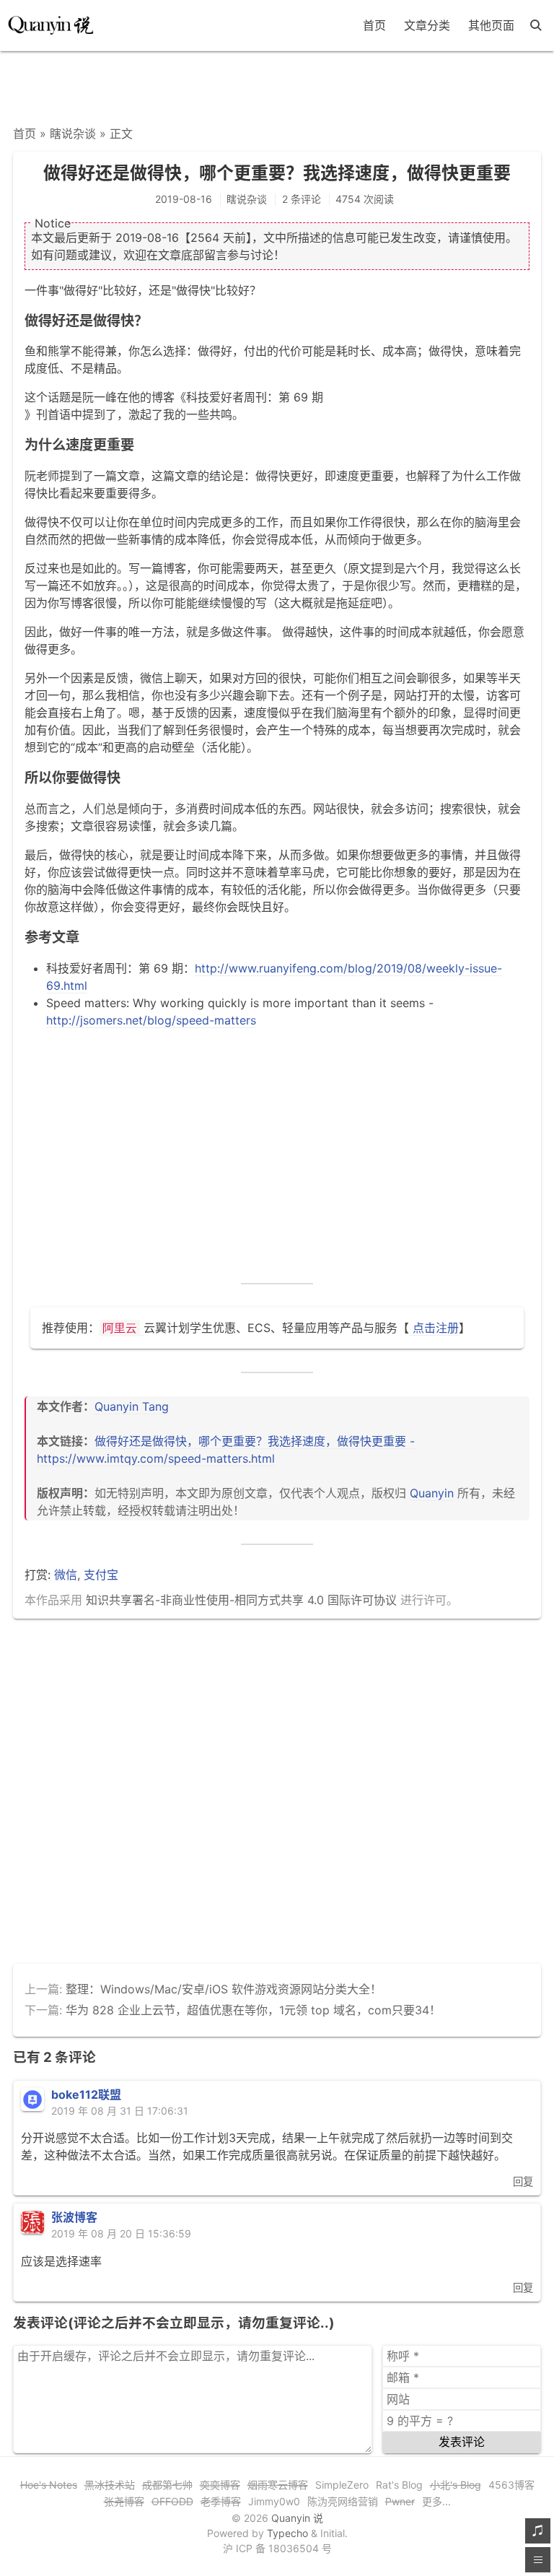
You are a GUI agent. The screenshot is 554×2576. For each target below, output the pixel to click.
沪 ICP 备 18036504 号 (277, 2548)
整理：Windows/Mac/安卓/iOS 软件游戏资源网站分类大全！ (224, 1989)
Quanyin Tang (132, 1406)
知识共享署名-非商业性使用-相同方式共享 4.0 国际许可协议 (241, 1600)
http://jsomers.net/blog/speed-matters (151, 1020)
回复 (523, 2181)
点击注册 (434, 1328)
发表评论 (462, 2442)
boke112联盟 (86, 2094)
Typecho (287, 2533)
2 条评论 (302, 199)
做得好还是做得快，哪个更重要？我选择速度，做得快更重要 (277, 173)
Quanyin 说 (297, 2518)
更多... (436, 2501)
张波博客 (74, 2217)
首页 (374, 25)
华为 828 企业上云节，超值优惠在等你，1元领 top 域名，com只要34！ (253, 2010)
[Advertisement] (277, 84)
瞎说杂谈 (73, 134)
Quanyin (432, 1493)
